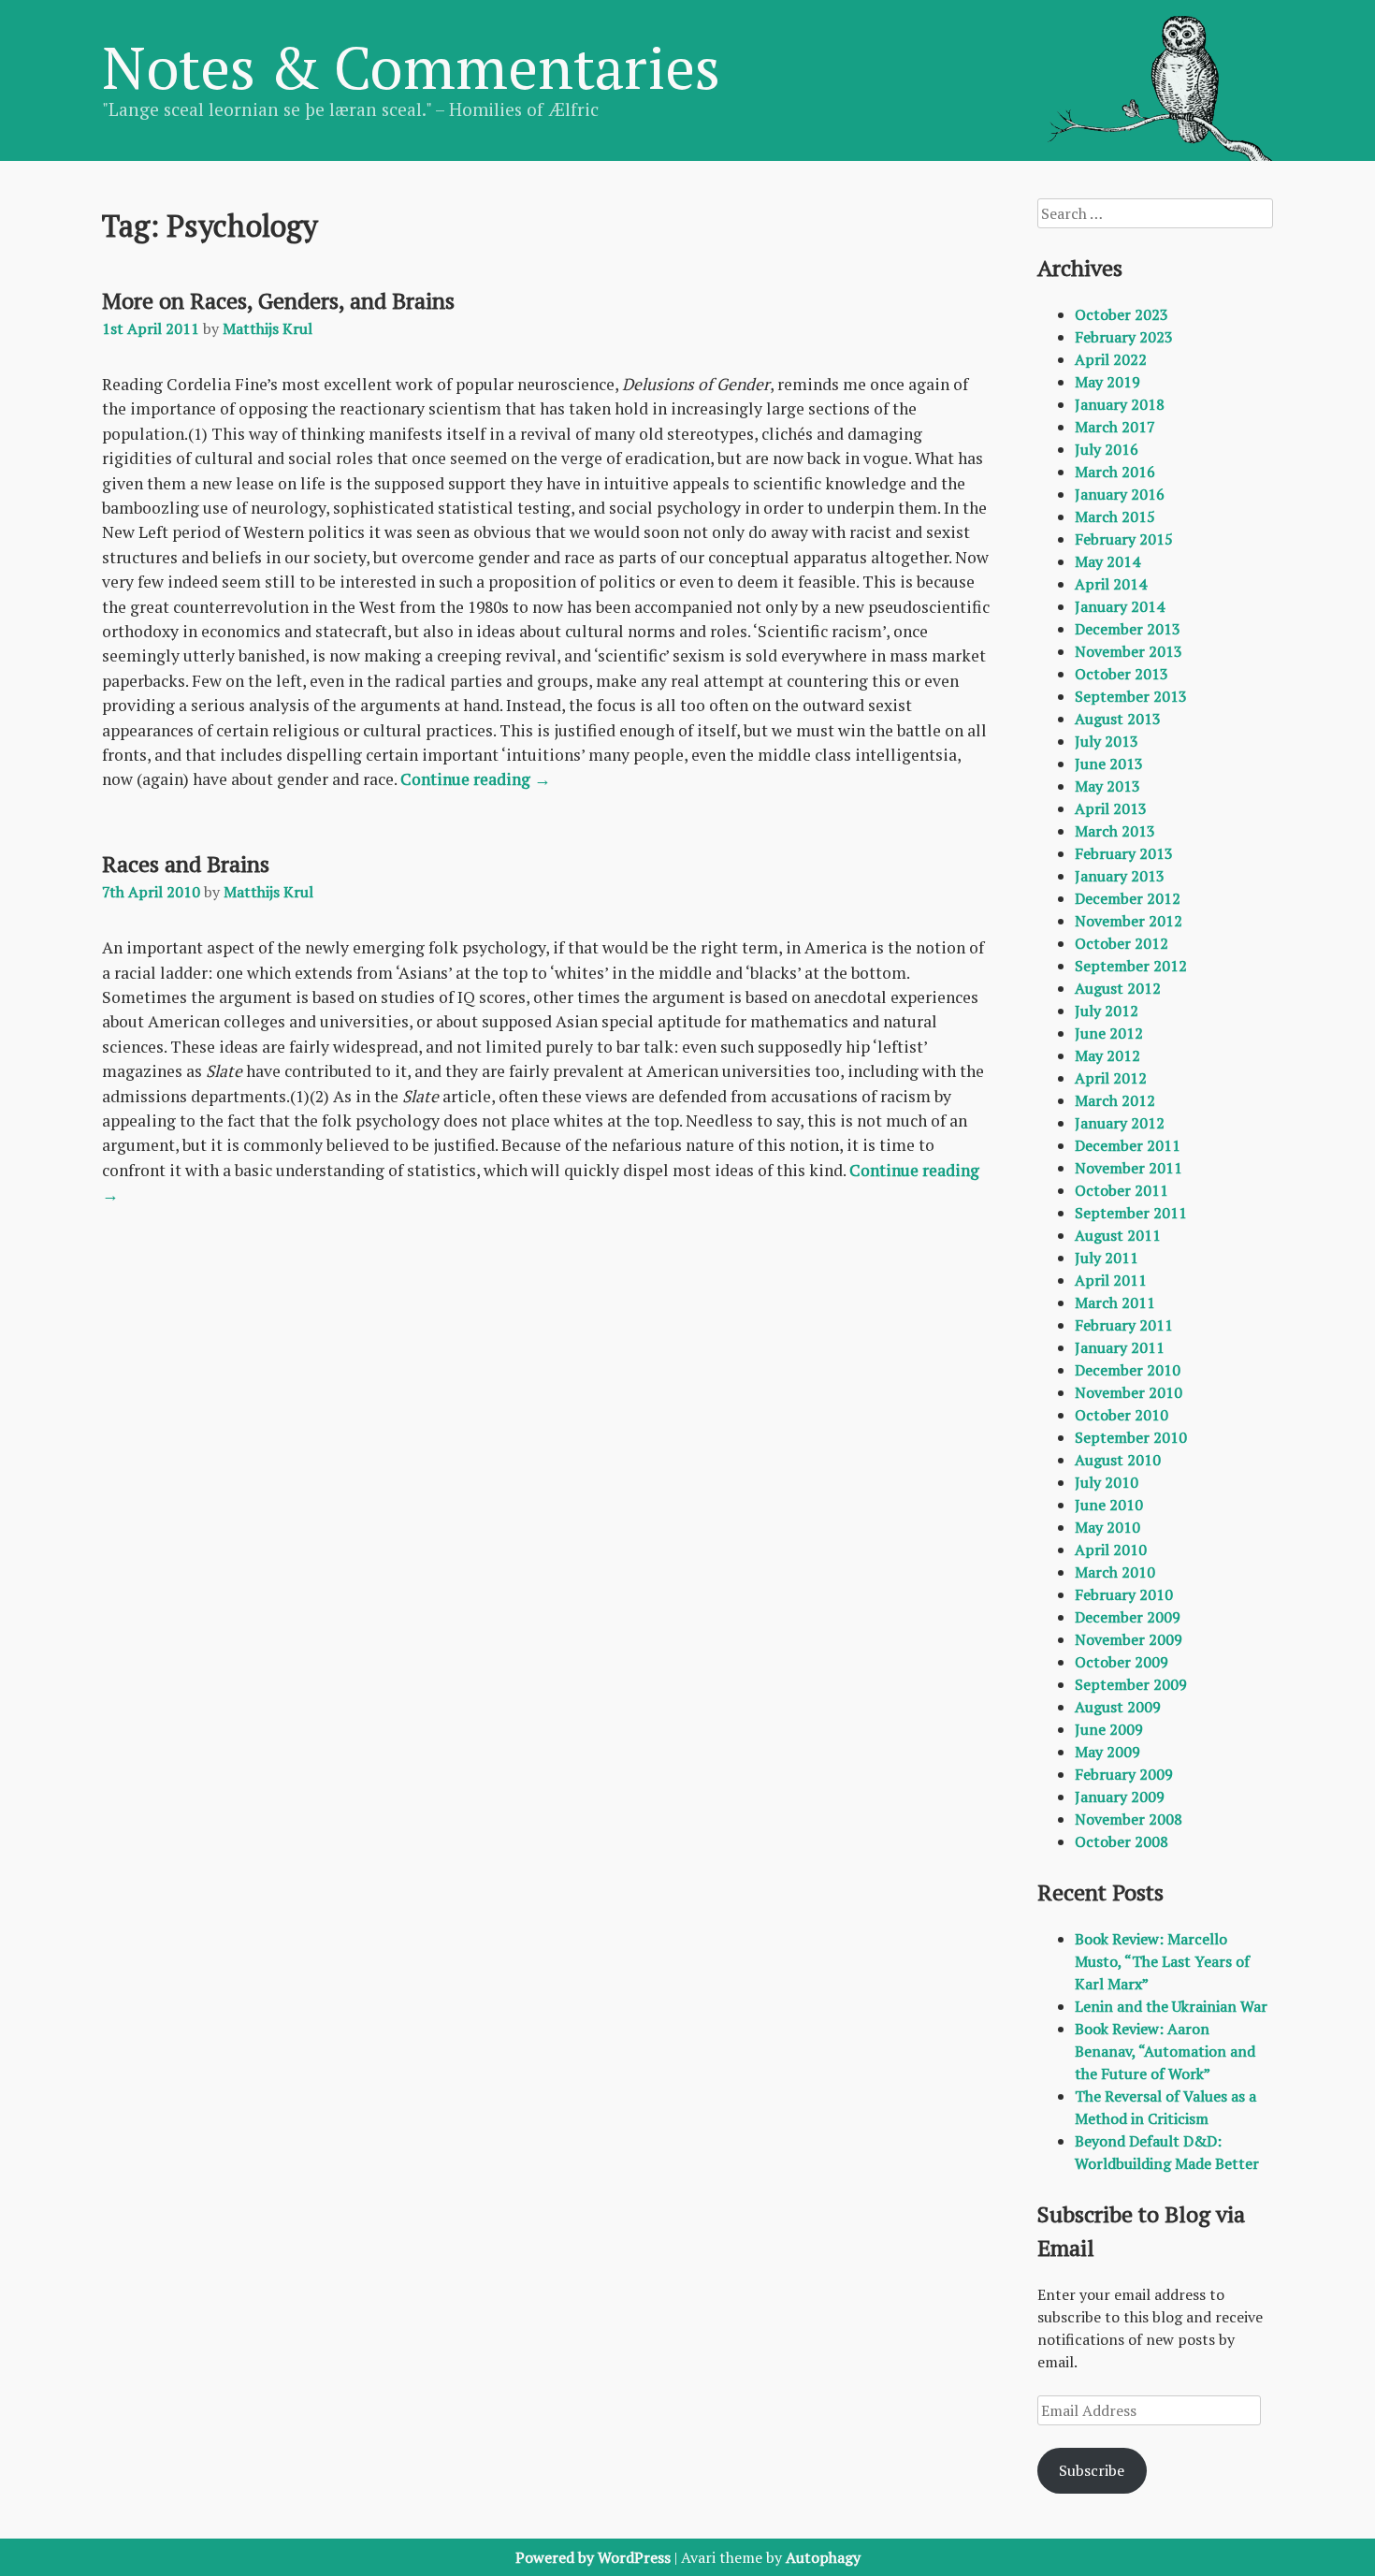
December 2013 (1128, 629)
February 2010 (1124, 1594)
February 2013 (1124, 853)
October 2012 (1122, 943)
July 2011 (1107, 1258)
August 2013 (1118, 719)
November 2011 (1129, 1168)
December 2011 (1128, 1145)
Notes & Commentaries (411, 66)
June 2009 (1109, 1729)
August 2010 (1118, 1460)
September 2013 (1131, 696)
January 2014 (1120, 606)
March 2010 (1115, 1572)
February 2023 (1124, 337)
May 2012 (1107, 1055)
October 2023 (1122, 314)
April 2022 (1111, 359)
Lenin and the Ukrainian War (1171, 2006)
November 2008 (1129, 1819)
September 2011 (1131, 1213)
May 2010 (1107, 1527)
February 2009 (1124, 1774)
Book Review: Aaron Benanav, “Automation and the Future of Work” (1165, 2051)
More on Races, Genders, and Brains (278, 300)
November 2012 (1129, 921)
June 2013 (1109, 764)
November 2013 (1129, 651)
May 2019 (1107, 382)
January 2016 (1120, 494)
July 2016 (1107, 449)
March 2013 (1115, 831)
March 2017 (1115, 427)
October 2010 (1122, 1415)
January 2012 (1120, 1123)
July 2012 (1107, 1011)
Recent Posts (1100, 1892)
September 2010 (1131, 1437)
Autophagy (823, 2557)
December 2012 (1128, 898)
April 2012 (1111, 1078)
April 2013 (1111, 808)
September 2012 (1131, 966)
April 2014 (1111, 584)
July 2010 (1107, 1482)
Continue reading (476, 779)
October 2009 (1122, 1662)
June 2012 (1109, 1033)
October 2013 (1122, 674)
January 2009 (1120, 1797)
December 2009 (1128, 1617)
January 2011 (1120, 1347)
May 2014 (1107, 561)
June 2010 (1109, 1505)
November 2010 (1129, 1392)
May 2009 (1107, 1752)
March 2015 (1115, 517)
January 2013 (1120, 876)
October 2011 (1122, 1190)
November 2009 (1129, 1639)
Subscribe (1092, 2470)
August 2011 (1118, 1235)
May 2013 (1107, 786)
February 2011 (1124, 1325)
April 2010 (1111, 1550)
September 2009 (1131, 1684)
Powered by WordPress (593, 2557)
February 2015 (1124, 539)
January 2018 (1120, 404)
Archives (1080, 268)
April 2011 (1111, 1280)
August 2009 (1118, 1707)
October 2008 (1122, 1841)
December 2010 (1128, 1370)
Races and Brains (186, 864)
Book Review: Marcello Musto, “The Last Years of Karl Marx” (1162, 1961)
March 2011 (1115, 1303)
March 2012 (1115, 1100)
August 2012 (1118, 988)
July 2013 (1107, 741)
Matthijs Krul (268, 328)
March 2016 (1115, 472)
